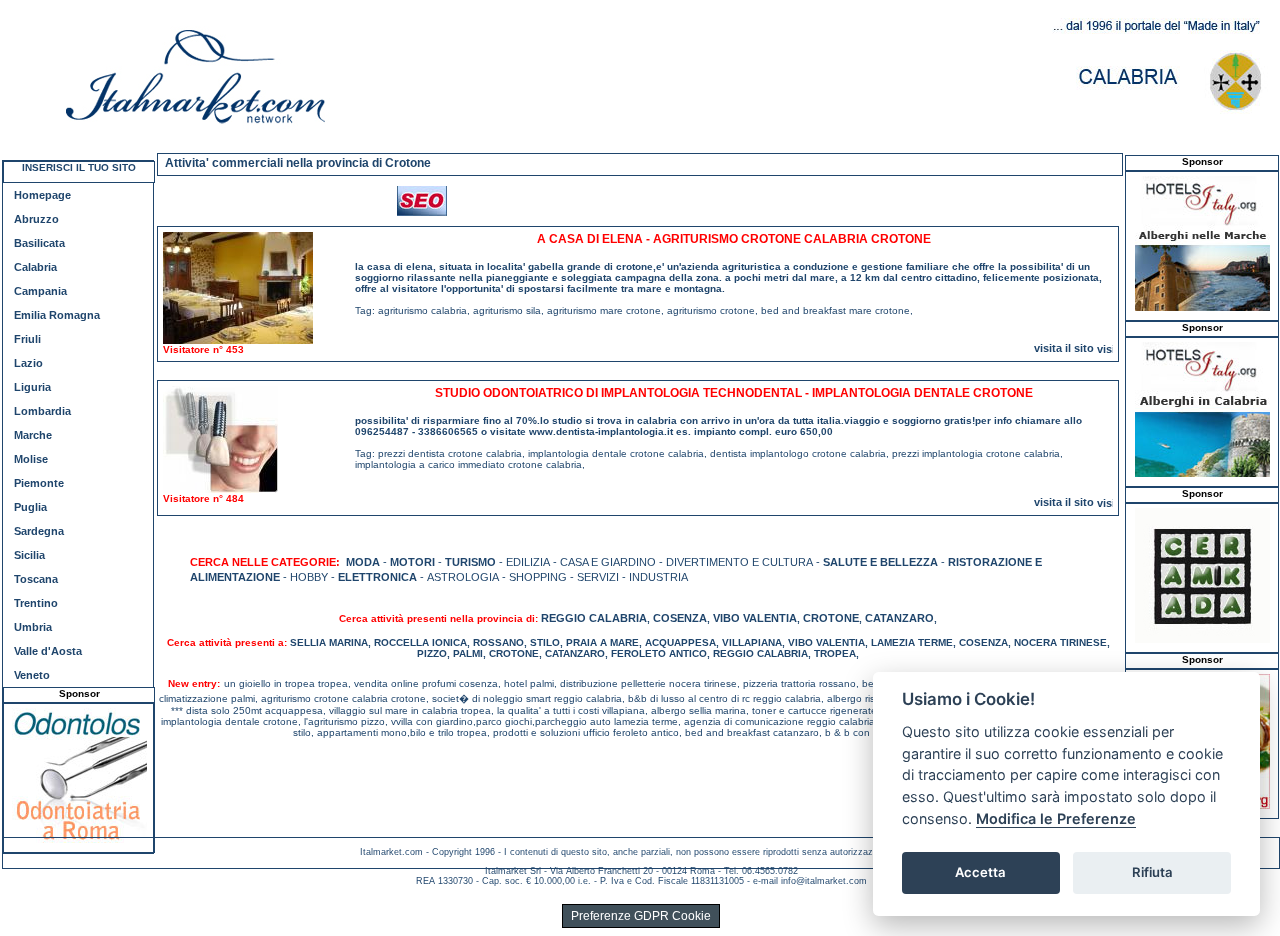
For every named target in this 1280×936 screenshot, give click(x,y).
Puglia (30, 507)
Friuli (27, 339)
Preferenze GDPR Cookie (641, 916)
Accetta (980, 872)
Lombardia (42, 411)
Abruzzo (36, 219)
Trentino (36, 603)
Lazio (28, 363)
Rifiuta (1152, 872)
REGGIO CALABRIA (594, 618)
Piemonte (39, 483)
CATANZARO (899, 618)
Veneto (32, 675)
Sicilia (29, 555)
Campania (40, 291)
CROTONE (831, 618)
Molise (31, 459)
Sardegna (39, 531)
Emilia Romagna (57, 315)
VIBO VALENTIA (755, 618)
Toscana (36, 579)
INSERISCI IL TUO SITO (79, 167)
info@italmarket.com (824, 881)
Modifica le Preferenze (1056, 818)
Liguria (32, 387)
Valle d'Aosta (48, 651)
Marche (33, 435)
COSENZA (680, 618)
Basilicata (39, 243)
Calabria (35, 267)
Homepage (42, 195)
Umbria (33, 627)
